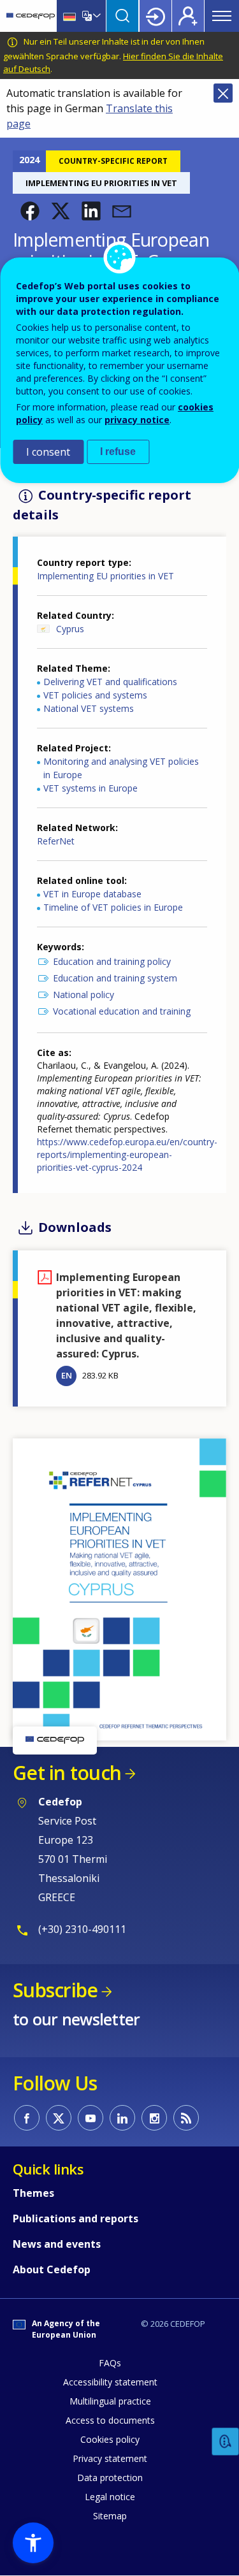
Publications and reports (76, 2218)
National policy (83, 995)
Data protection (110, 2478)
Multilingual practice (110, 2401)
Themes (33, 2193)
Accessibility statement (110, 2382)
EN (67, 1375)
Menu (222, 16)
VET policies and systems (95, 695)
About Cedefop (52, 2269)
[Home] (31, 16)
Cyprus (70, 629)
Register (188, 16)
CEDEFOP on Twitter (59, 2118)
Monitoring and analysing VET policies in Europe (121, 768)
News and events (57, 2244)
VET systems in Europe (91, 788)
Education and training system (115, 978)
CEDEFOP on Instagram (154, 2118)
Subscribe (55, 1990)
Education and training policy (112, 961)
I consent (48, 452)
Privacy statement (110, 2458)
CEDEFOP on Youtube (91, 2118)
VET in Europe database (92, 894)
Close (223, 93)
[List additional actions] (96, 16)
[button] (30, 211)
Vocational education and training (122, 1011)
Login (156, 16)
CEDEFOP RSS (186, 2118)
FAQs (110, 2363)
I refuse (118, 452)
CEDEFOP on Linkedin (122, 2118)
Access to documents (110, 2420)
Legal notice (110, 2497)
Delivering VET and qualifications (110, 682)
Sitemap (110, 2516)
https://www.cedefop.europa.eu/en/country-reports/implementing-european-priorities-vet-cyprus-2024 (127, 1154)
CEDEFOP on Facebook (27, 2118)
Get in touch (67, 1773)
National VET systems (89, 708)
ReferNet (56, 841)
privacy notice (137, 420)
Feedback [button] (226, 2442)
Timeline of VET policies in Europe (113, 907)
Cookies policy (110, 2439)
